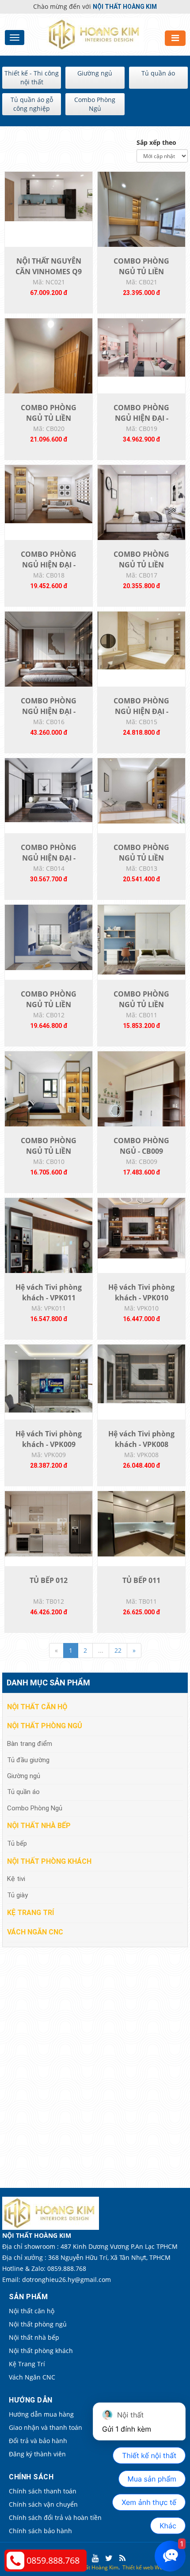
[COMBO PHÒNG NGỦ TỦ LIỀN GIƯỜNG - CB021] (141, 229)
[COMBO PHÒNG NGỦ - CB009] (141, 1109)
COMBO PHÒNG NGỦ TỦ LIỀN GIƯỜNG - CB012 (49, 1005)
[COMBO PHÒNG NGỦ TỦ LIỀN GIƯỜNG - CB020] (49, 376)
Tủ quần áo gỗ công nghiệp (32, 104)
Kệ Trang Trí (30, 1913)
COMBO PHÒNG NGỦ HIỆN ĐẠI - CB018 (49, 565)
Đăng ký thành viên (37, 2454)
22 (118, 1650)
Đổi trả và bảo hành (38, 2441)
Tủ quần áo (158, 73)
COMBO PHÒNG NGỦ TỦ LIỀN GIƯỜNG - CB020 (49, 418)
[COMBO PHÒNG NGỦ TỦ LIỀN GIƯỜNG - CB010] (49, 1091)
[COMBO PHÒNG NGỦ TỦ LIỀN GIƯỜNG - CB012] (49, 937)
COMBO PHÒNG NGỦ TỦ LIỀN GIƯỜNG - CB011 (141, 1005)
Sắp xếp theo (156, 142)
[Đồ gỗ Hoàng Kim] (95, 34)
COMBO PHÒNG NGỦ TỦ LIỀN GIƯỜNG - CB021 (141, 272)
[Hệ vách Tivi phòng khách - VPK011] (49, 1255)
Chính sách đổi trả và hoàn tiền (55, 2517)
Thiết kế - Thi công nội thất (32, 77)
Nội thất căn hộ (37, 1707)
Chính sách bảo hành (40, 2531)
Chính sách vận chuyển (43, 2504)
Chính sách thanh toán (43, 2491)
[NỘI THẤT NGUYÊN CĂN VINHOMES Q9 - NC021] (49, 196)
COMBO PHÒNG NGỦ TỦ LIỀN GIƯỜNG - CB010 (49, 1151)
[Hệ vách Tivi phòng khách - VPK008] (141, 1373)
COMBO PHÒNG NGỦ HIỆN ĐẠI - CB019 (141, 418)
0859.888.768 (53, 2560)
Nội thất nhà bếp (39, 1826)
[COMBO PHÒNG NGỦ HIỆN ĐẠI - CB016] (49, 655)
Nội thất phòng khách (49, 1861)
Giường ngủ (95, 73)
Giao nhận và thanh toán (46, 2427)
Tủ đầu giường (28, 1760)
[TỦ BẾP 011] (141, 1523)
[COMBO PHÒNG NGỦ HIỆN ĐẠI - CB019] (141, 347)
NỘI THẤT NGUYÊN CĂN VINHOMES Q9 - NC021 (49, 272)
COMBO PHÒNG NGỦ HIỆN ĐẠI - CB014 (49, 858)
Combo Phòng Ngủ (95, 104)
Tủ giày (17, 1895)
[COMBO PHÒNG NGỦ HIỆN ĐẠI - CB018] (49, 493)
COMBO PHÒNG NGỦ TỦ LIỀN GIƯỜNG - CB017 (141, 565)
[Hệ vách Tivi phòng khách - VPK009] (49, 1378)
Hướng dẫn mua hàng (41, 2414)
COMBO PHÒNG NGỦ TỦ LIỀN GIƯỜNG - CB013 (141, 858)
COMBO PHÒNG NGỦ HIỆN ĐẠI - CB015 (141, 711)
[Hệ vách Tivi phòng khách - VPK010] (141, 1227)
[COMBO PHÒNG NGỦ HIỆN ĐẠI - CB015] (141, 640)
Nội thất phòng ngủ (45, 1726)
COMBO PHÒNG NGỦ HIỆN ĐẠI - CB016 (49, 711)
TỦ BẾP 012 (49, 1580)
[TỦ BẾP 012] (49, 1523)
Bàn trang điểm (30, 1744)
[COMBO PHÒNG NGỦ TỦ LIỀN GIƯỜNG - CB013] (141, 790)
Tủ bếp (17, 1843)
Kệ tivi (16, 1879)
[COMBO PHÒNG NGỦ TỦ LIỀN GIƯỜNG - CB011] (141, 939)
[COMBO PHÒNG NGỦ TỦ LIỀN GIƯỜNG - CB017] (141, 502)
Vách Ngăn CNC (35, 1932)
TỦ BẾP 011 (141, 1580)
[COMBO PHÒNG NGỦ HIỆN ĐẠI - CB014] (49, 789)
